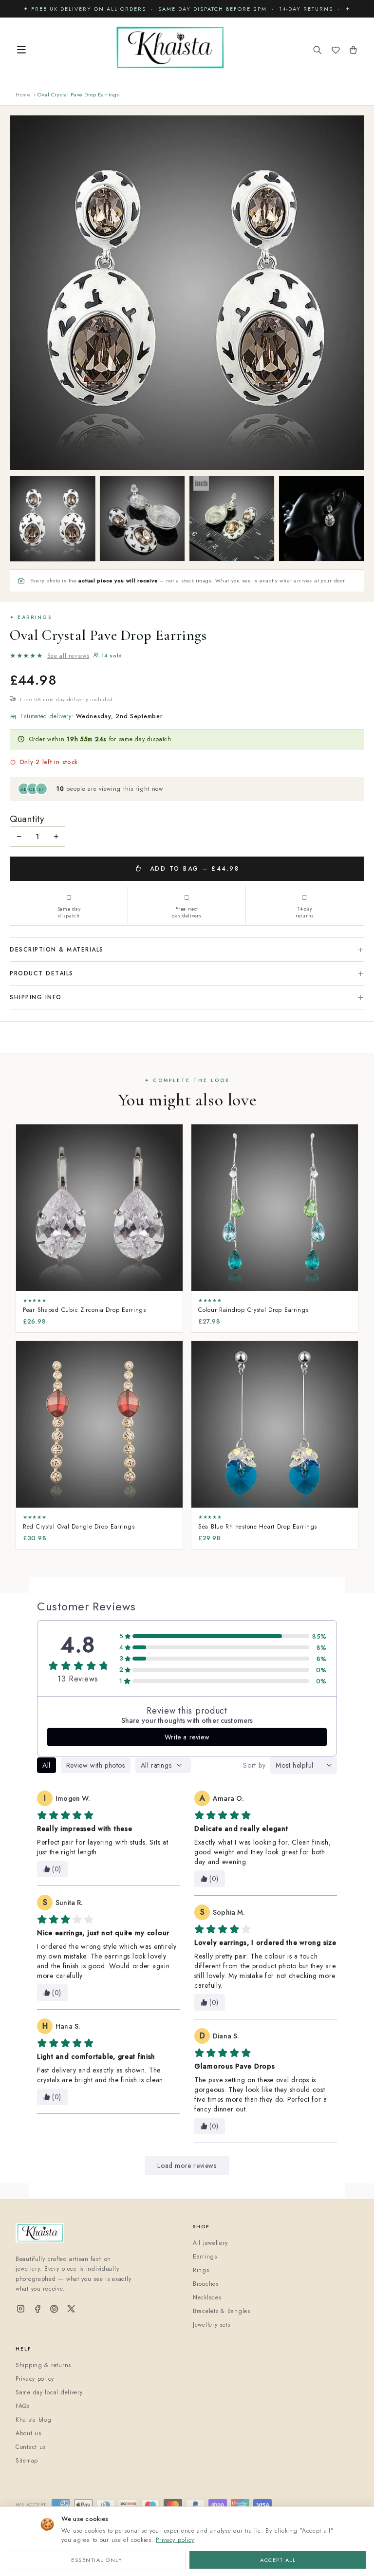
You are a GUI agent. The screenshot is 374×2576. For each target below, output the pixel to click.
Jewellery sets (212, 2325)
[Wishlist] (336, 51)
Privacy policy (175, 2540)
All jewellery (210, 2243)
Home (23, 94)
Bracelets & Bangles (222, 2311)
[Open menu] (21, 51)
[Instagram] (21, 2309)
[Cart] (353, 51)
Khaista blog (34, 2420)
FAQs (23, 2406)
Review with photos (96, 1765)
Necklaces (207, 2297)
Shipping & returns (43, 2365)
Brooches (206, 2284)
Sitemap (27, 2461)
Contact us (31, 2447)
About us (28, 2433)
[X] (71, 2309)
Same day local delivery (49, 2392)
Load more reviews (187, 2165)
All (47, 1765)
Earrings (205, 2257)
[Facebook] (38, 2309)
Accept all (278, 2560)
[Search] (318, 51)
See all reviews (68, 656)
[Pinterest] (54, 2309)
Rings (201, 2270)
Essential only (97, 2560)
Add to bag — (193, 869)
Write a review (187, 1737)
